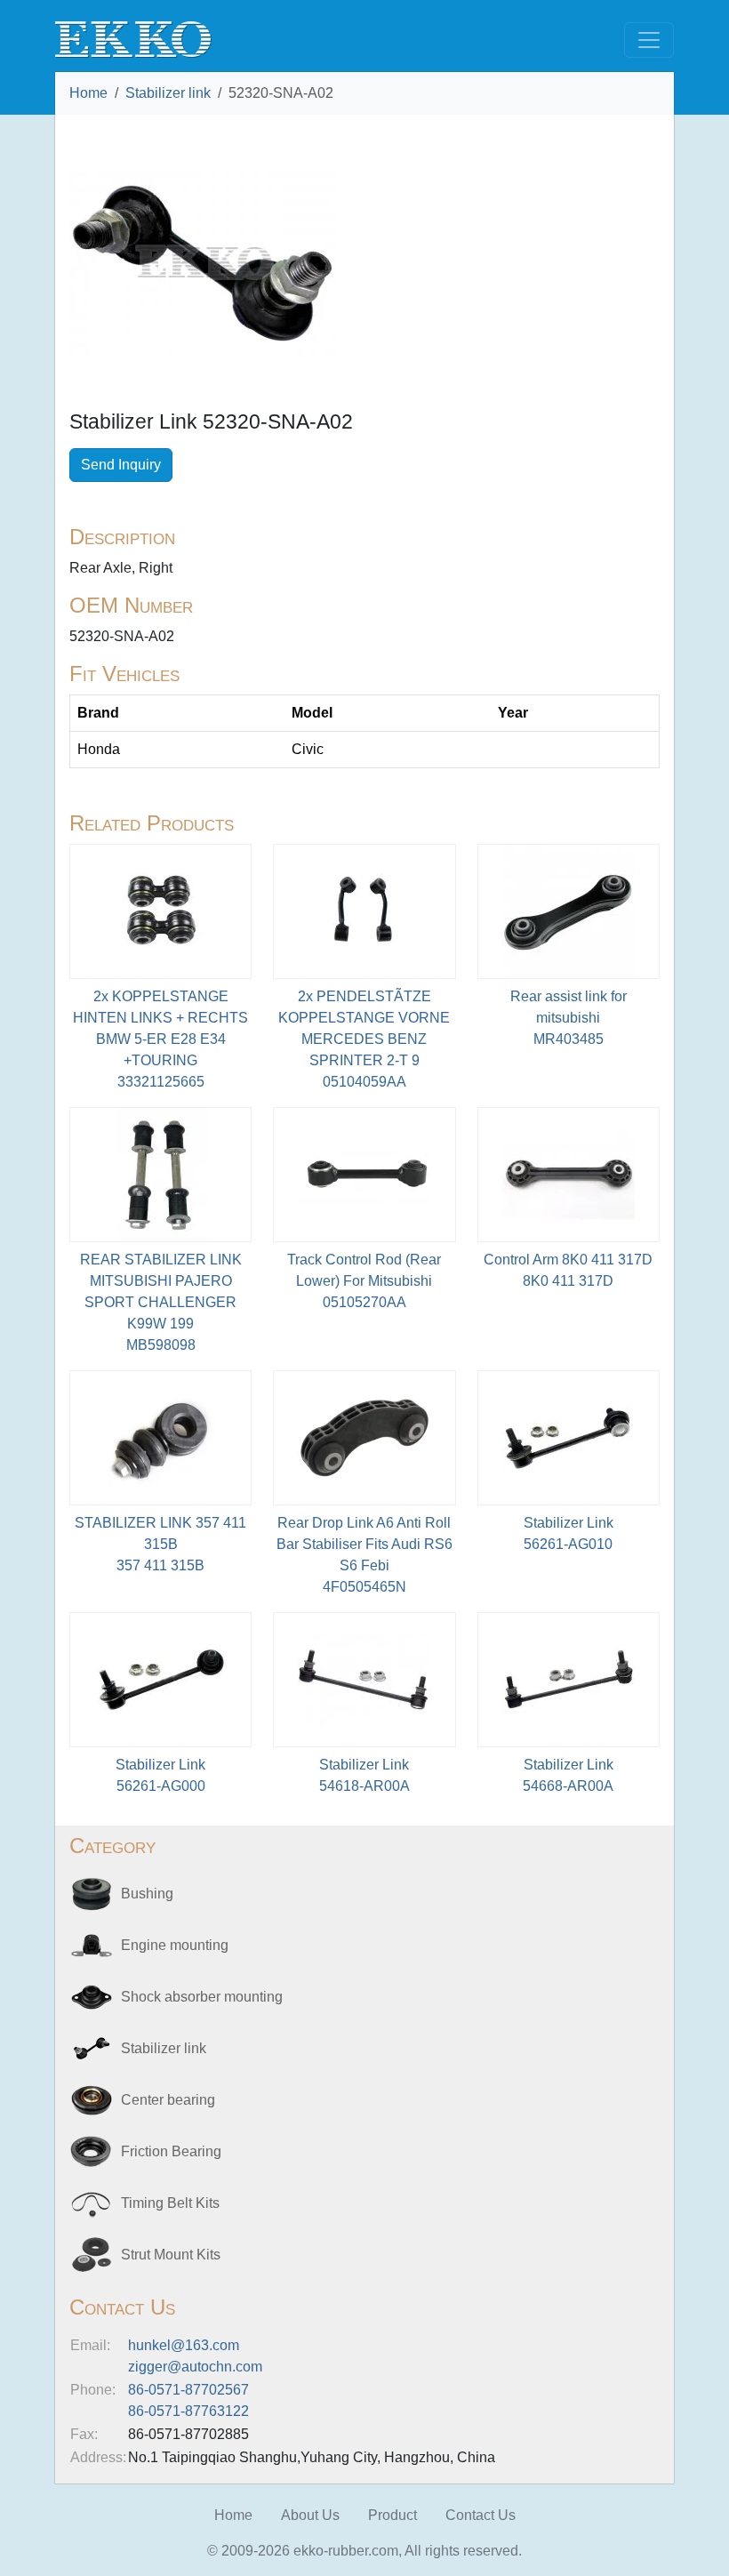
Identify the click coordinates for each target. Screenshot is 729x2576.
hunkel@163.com (184, 2345)
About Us (310, 2515)
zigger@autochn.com (195, 2367)
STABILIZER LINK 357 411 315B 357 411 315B (160, 1544)
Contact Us (481, 2515)
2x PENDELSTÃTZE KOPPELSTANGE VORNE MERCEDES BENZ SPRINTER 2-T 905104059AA (364, 1039)
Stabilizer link (168, 93)
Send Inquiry (121, 465)
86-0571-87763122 (188, 2411)
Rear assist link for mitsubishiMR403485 (569, 1018)
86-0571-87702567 (188, 2390)
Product (393, 2515)
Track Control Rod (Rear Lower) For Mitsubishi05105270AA (364, 1281)
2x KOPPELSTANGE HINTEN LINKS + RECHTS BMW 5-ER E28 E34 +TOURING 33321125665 (160, 1039)
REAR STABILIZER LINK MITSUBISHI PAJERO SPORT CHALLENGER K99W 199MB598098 (161, 1302)
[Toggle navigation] (649, 40)
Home (88, 93)
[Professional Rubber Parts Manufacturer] (133, 39)
